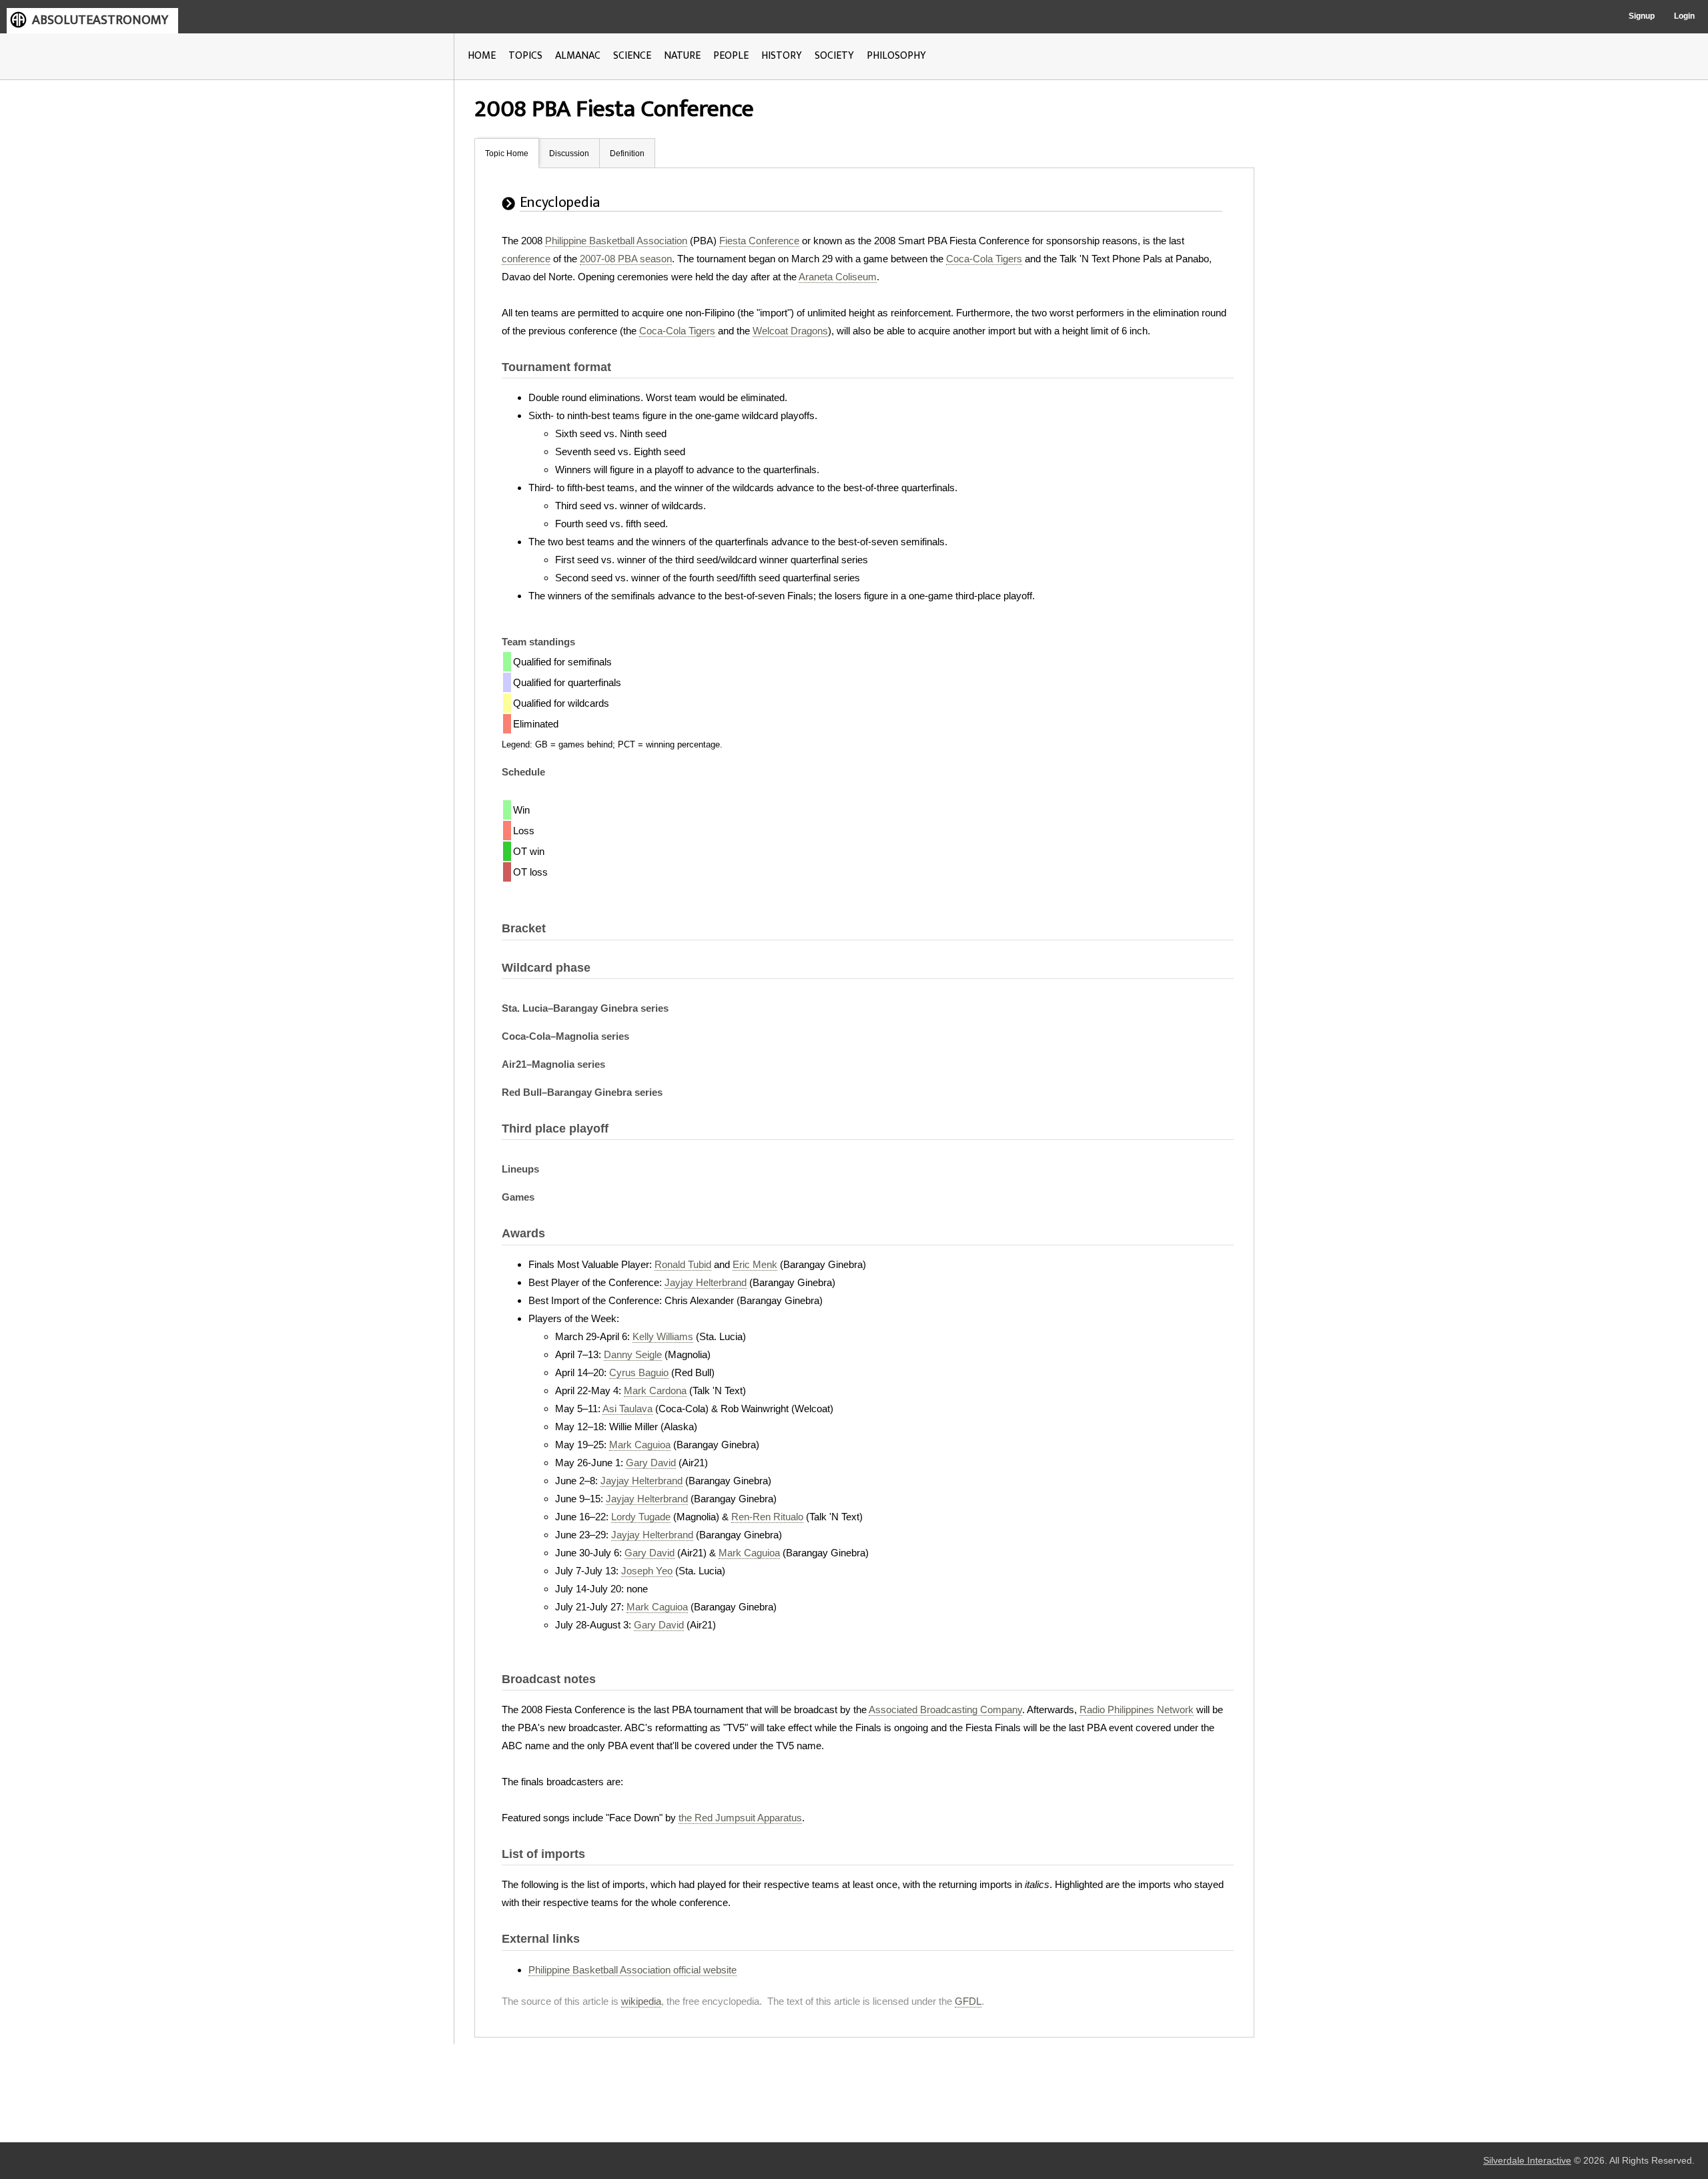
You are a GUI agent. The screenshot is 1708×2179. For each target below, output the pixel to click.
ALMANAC (578, 56)
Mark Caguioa (640, 1445)
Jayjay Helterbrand (706, 1282)
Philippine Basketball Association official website (632, 1970)
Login (1684, 16)
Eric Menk (755, 1264)
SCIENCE (632, 56)
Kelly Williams (663, 1336)
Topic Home (507, 153)
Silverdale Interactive (1527, 2161)
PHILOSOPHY (896, 56)
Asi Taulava (627, 1409)
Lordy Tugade (641, 1517)
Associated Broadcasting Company (945, 1709)
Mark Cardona (655, 1390)
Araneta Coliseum (838, 277)
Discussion (569, 153)
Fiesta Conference (759, 241)
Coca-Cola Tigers (984, 259)
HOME (482, 56)
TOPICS (525, 56)
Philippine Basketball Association (616, 241)
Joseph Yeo (647, 1571)
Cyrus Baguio (639, 1372)
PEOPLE (731, 56)
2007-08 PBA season (626, 259)
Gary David (651, 1463)
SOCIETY (834, 56)
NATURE (682, 56)
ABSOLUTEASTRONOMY (100, 20)
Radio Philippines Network (1137, 1709)
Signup (1642, 16)
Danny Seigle (633, 1354)
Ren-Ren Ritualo (767, 1517)
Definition (627, 153)
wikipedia (641, 2001)
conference (526, 259)
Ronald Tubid (683, 1264)
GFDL (968, 2001)
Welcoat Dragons (790, 331)
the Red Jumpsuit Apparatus (740, 1818)
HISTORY (782, 56)
